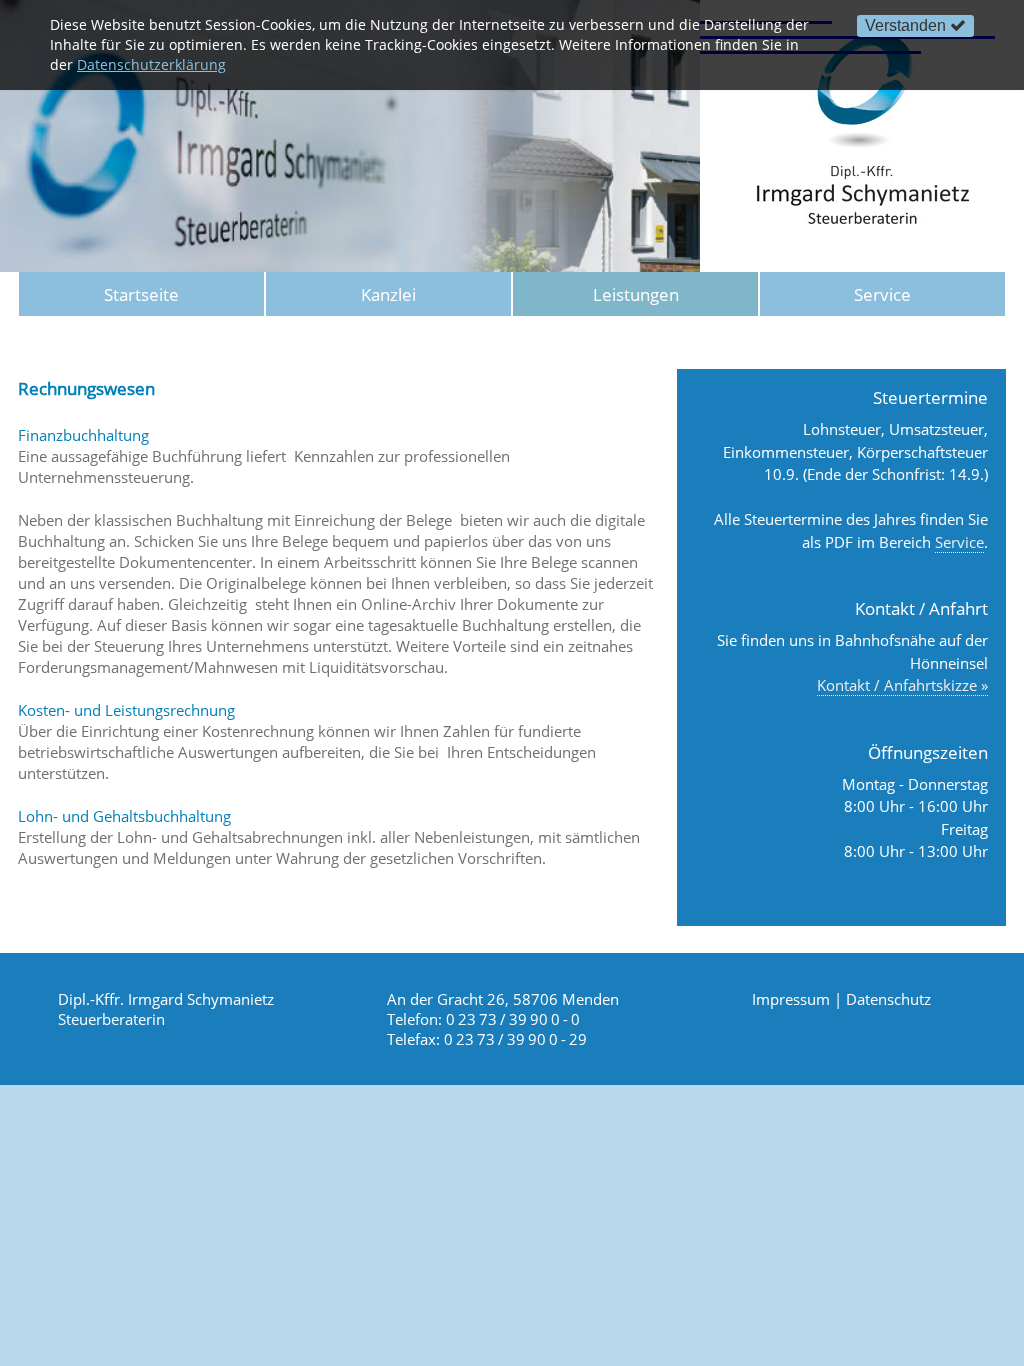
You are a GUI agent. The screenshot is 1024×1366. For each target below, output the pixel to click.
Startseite (141, 294)
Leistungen (636, 294)
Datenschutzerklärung (151, 64)
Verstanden (905, 25)
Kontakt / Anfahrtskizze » (902, 685)
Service (882, 294)
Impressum (791, 999)
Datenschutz (888, 999)
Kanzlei (388, 294)
